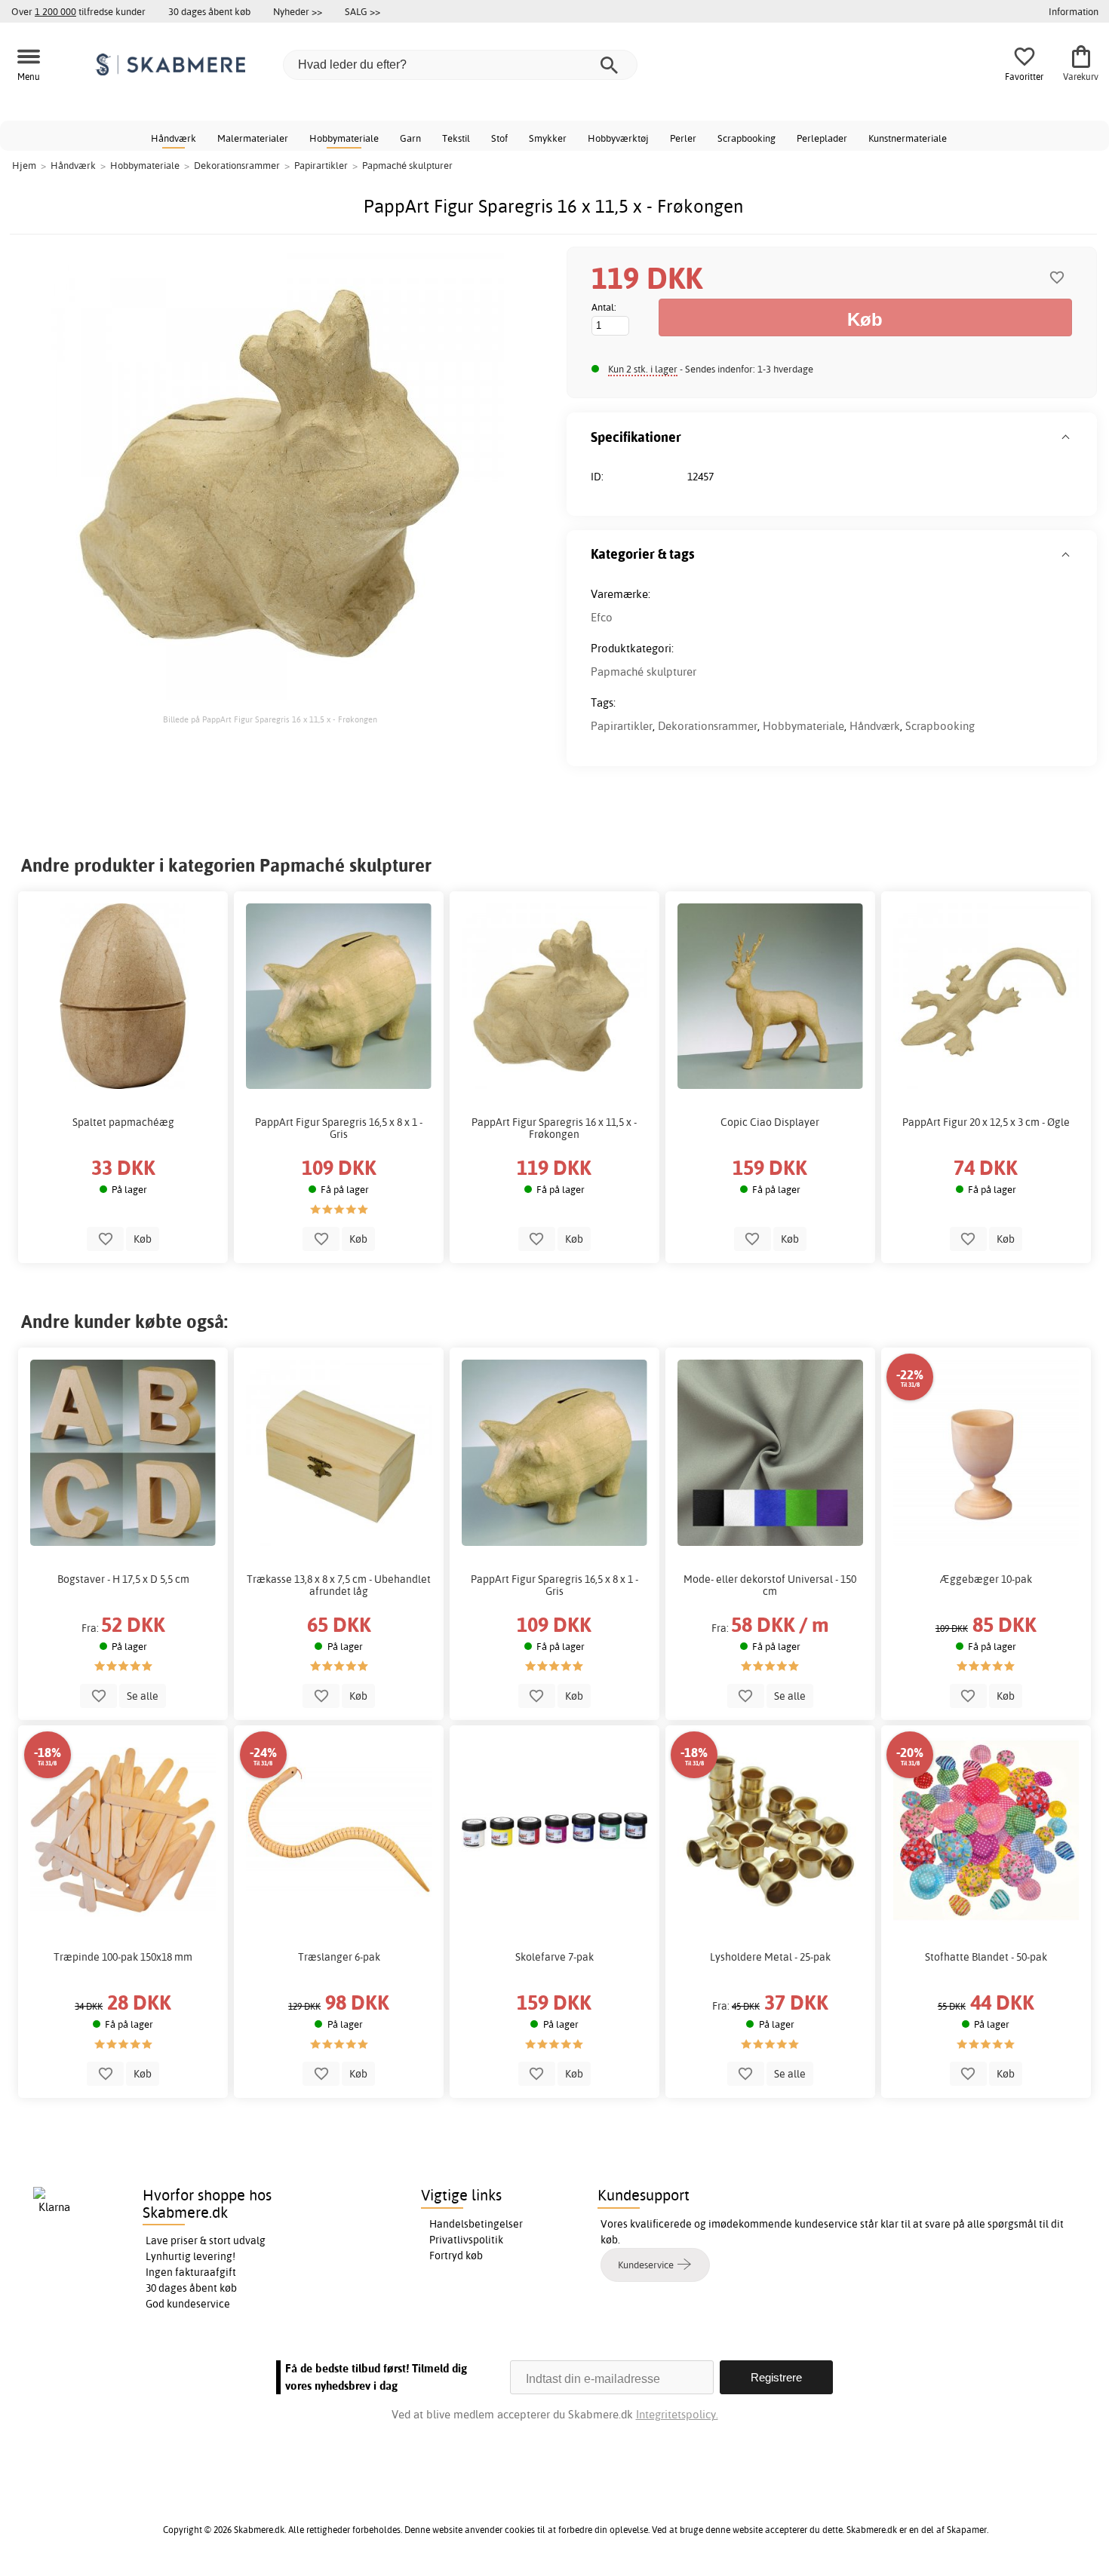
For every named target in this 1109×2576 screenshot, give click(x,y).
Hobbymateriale (344, 138)
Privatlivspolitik (466, 2240)
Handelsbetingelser (476, 2224)
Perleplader (822, 138)
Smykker (548, 138)
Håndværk (174, 138)
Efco (602, 617)
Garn (410, 138)
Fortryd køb (456, 2256)
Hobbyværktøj (618, 138)
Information (1074, 11)
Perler (683, 138)
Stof (499, 138)
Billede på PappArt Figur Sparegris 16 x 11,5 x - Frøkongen (270, 719)
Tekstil (456, 138)
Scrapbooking (747, 138)
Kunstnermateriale (908, 138)
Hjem (24, 165)
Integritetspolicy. (677, 2414)
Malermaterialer (253, 138)
